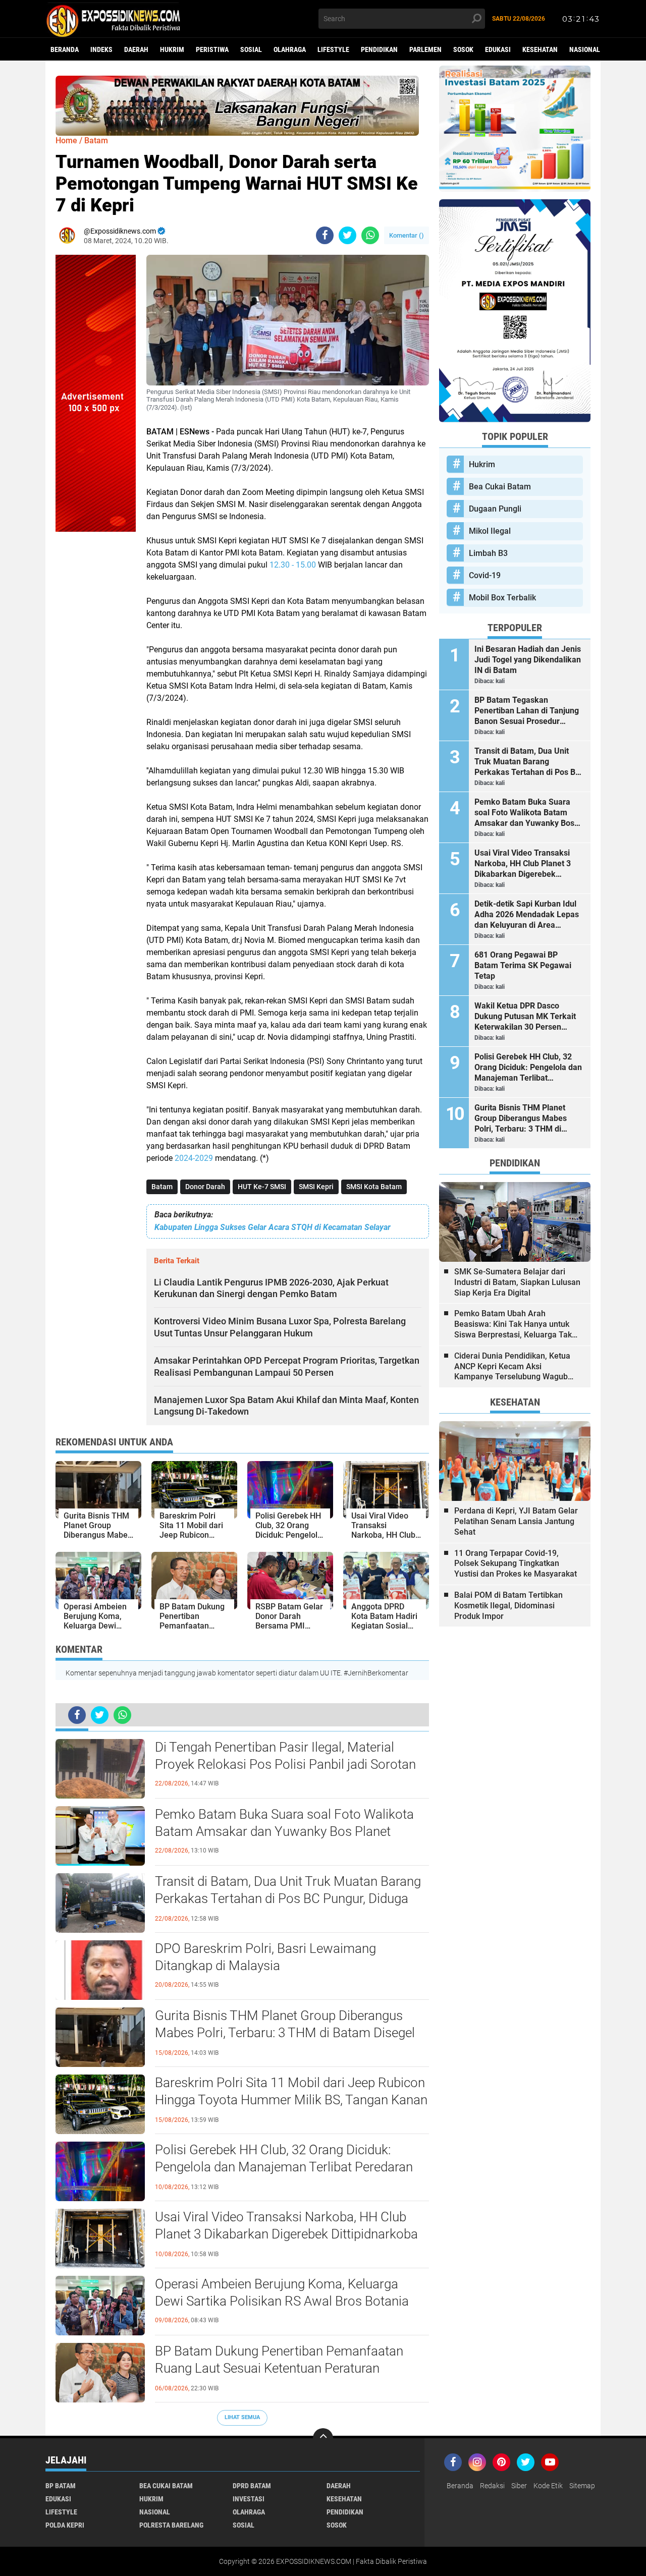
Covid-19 (485, 575)
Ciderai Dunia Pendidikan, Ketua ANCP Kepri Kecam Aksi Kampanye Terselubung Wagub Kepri (512, 1367)
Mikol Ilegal (490, 531)
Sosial (251, 49)
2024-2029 (194, 1158)
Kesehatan (540, 49)
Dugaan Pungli (495, 509)
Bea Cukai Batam (500, 487)
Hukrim (172, 49)
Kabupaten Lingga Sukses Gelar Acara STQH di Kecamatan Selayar (273, 1227)
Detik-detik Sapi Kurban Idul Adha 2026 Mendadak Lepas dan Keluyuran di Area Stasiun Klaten (527, 915)
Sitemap (582, 2486)
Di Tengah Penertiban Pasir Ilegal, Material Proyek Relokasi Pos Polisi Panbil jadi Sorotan (285, 1756)
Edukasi (498, 49)
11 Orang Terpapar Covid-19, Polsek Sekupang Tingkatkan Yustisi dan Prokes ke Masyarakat (516, 1564)
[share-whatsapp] (370, 235)
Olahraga (290, 49)
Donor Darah (205, 1187)
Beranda (65, 49)
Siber (519, 2486)
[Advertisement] (96, 683)
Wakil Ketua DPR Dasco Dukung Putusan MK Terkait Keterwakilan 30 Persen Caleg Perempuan (525, 1017)
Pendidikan (379, 49)
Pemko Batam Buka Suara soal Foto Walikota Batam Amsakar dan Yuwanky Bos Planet (284, 1823)
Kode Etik (548, 2486)
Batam (162, 1187)
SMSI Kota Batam (374, 1187)
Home (66, 141)
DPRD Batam (252, 2486)
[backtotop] (323, 2438)
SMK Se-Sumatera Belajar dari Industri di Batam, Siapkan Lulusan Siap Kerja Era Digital (517, 1282)
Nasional (585, 49)
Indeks (101, 49)
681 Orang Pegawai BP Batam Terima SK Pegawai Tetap (523, 965)
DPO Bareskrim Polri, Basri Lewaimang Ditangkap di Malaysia (265, 1957)
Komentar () (407, 235)
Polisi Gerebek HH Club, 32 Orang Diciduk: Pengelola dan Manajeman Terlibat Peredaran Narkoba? (284, 2167)
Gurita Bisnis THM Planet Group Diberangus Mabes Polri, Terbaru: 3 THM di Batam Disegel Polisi (285, 2033)
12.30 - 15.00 (293, 565)
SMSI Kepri (316, 1187)
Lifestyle (333, 49)
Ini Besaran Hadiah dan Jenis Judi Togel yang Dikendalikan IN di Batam (528, 660)
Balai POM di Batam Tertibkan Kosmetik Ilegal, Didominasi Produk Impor (508, 1606)
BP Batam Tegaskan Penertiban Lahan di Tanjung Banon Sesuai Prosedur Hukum (527, 711)
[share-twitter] (347, 235)
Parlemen (425, 49)
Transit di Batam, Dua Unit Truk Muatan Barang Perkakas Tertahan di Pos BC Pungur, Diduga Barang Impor (288, 1898)
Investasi (249, 2499)
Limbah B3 (488, 553)
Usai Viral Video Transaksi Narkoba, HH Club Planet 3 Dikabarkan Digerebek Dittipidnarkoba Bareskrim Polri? (286, 2234)
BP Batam (61, 2486)
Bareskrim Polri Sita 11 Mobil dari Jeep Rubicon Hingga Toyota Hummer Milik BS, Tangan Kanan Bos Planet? (291, 2100)
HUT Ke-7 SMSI (262, 1187)
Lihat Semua (242, 2417)
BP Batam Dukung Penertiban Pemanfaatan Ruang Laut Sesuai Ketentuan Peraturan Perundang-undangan (279, 2368)
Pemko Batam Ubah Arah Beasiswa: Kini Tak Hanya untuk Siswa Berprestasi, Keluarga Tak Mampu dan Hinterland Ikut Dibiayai (513, 1324)
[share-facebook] (325, 235)
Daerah (136, 49)
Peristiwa (212, 49)
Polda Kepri (65, 2525)
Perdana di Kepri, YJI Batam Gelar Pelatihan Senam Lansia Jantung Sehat (516, 1521)
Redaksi (492, 2486)
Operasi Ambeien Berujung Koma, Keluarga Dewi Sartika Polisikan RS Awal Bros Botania (282, 2292)
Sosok (463, 49)
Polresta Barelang (171, 2525)
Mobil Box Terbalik (502, 598)
